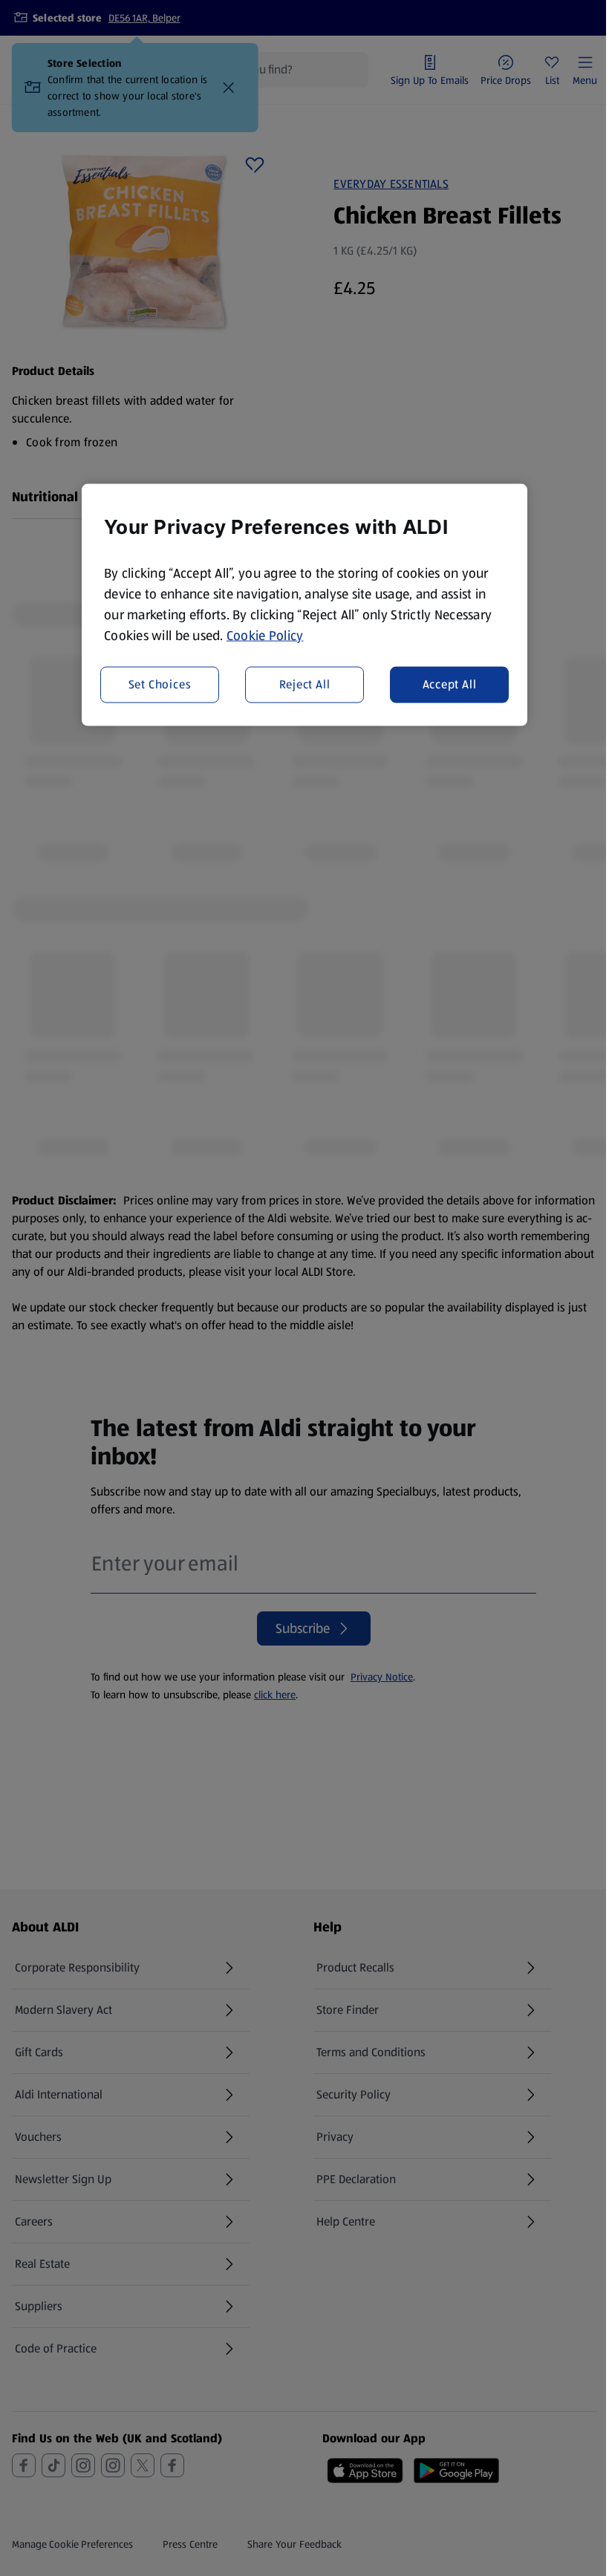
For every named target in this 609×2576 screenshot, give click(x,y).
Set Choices (160, 684)
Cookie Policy (265, 635)
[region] (304, 604)
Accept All (450, 684)
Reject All (305, 684)
